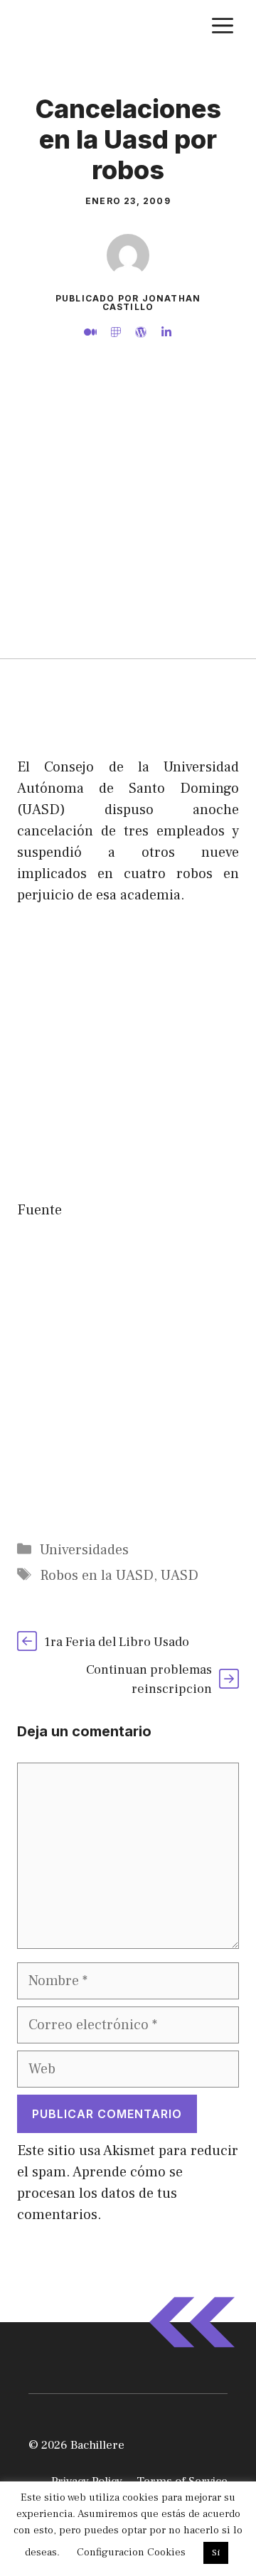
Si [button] (216, 2553)
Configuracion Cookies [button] (131, 2552)
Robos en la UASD (97, 1576)
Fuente (39, 1210)
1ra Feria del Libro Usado (117, 1642)
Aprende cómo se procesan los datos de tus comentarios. (100, 2193)
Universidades (84, 1550)
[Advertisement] (128, 523)
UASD (180, 1576)
